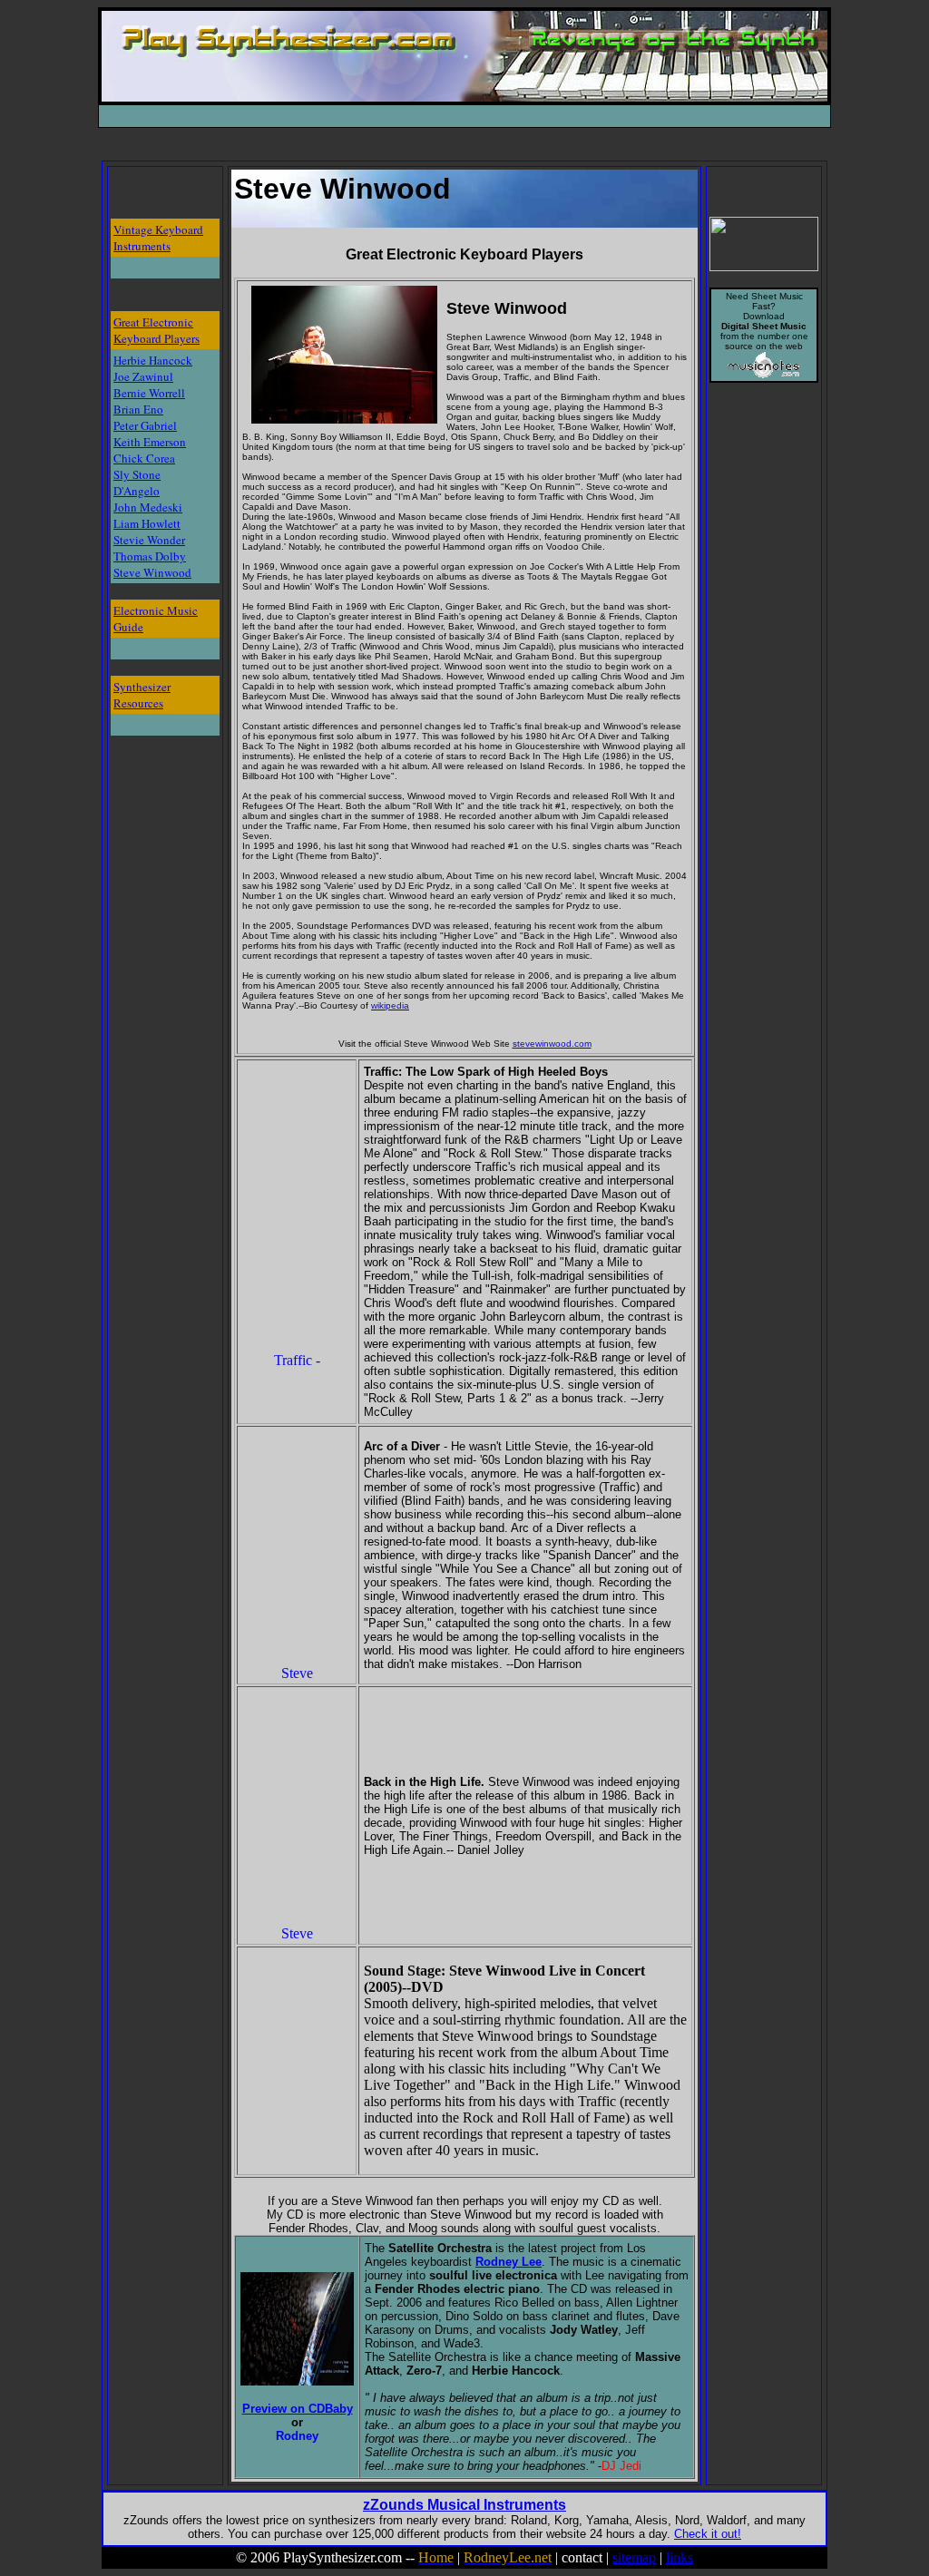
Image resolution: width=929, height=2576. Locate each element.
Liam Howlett (147, 523)
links (680, 2557)
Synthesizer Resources (142, 695)
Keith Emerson (150, 442)
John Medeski (148, 507)
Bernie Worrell (149, 393)
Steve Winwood (152, 572)
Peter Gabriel (145, 425)
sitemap (634, 2557)
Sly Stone (137, 474)
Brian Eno (138, 409)
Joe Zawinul (143, 376)
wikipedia (390, 1005)
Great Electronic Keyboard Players (156, 330)
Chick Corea (144, 458)
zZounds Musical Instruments (464, 2505)
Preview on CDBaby (298, 2409)
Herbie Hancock (153, 360)
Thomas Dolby (150, 556)
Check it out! (708, 2534)
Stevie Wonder (149, 540)
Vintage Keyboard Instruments (158, 238)
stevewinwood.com (552, 1044)
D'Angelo (137, 491)
